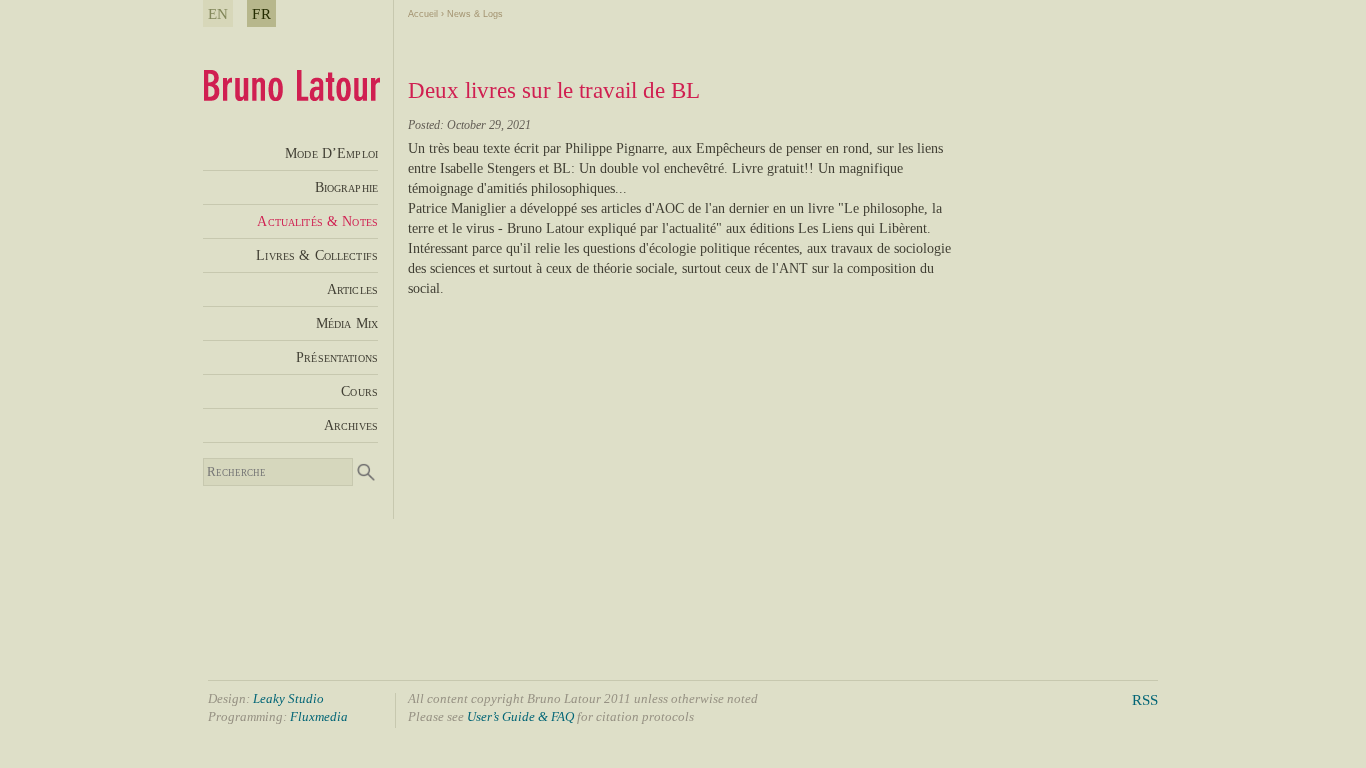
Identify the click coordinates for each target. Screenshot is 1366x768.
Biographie (346, 187)
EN (218, 13)
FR (261, 13)
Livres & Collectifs (317, 255)
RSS (1145, 699)
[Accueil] (291, 95)
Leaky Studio (288, 698)
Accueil (423, 14)
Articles (352, 289)
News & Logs (475, 14)
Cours (359, 391)
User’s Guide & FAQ (520, 716)
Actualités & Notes (317, 221)
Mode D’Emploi (331, 153)
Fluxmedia (319, 716)
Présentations (337, 357)
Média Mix (347, 323)
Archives (351, 425)
